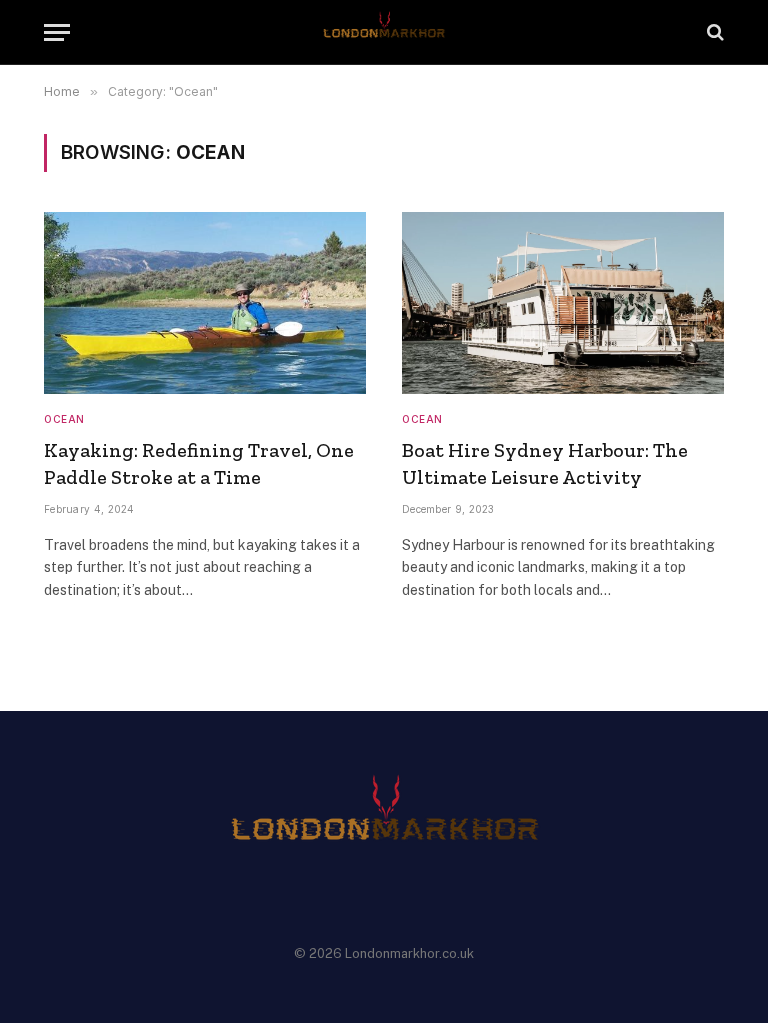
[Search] (713, 32)
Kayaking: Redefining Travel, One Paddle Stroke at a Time (199, 463)
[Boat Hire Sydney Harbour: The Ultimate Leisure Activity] (563, 302)
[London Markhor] (384, 32)
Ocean (64, 419)
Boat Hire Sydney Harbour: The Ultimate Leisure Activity (545, 463)
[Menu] (57, 32)
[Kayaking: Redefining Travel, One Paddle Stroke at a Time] (205, 302)
